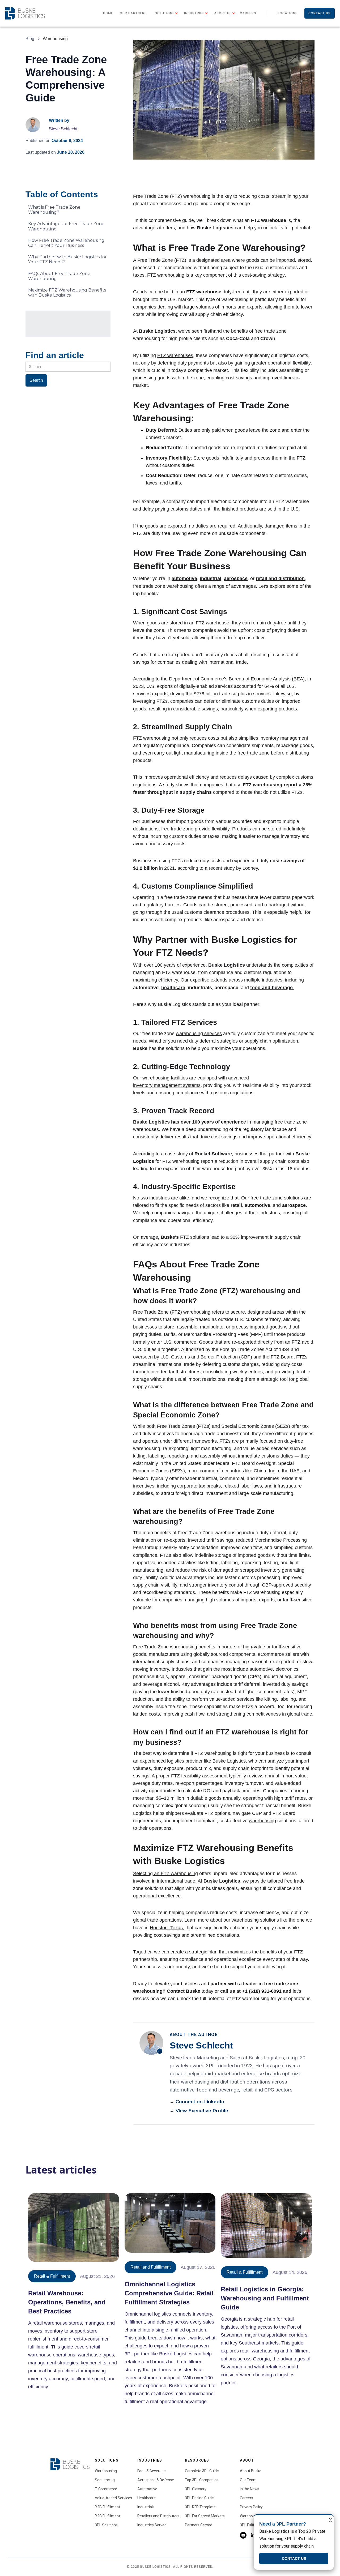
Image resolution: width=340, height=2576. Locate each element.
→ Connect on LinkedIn (197, 2102)
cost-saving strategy (263, 275)
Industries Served (152, 2525)
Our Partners (133, 13)
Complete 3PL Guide (202, 2471)
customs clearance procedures (217, 912)
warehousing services (199, 1034)
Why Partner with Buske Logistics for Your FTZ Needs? (67, 259)
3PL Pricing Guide (199, 2498)
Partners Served (199, 2525)
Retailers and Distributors (158, 2516)
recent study (222, 868)
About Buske (251, 2471)
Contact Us (320, 13)
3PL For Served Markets (205, 2516)
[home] (25, 13)
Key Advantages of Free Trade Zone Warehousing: (66, 226)
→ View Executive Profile (199, 2111)
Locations (288, 13)
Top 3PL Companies (202, 2480)
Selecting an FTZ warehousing (165, 1874)
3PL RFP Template (200, 2507)
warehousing (262, 1821)
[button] (165, 13)
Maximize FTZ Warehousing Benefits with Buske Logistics (67, 293)
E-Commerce (106, 2489)
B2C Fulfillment (107, 2516)
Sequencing (105, 2480)
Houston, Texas (166, 1928)
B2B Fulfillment (107, 2507)
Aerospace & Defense (156, 2480)
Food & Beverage (152, 2471)
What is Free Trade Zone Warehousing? (54, 210)
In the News (250, 2489)
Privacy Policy (251, 2507)
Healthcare (146, 2498)
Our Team (248, 2480)
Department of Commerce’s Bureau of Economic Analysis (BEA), (237, 679)
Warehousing (106, 2471)
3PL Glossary (196, 2489)
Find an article (55, 355)
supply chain (258, 1041)
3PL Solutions (106, 2525)
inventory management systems (167, 1085)
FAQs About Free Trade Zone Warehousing (59, 276)
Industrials (146, 2507)
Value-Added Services (113, 2498)
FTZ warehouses (175, 355)
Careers (248, 13)
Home (108, 13)
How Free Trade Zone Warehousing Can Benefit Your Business (66, 243)
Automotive (147, 2489)
